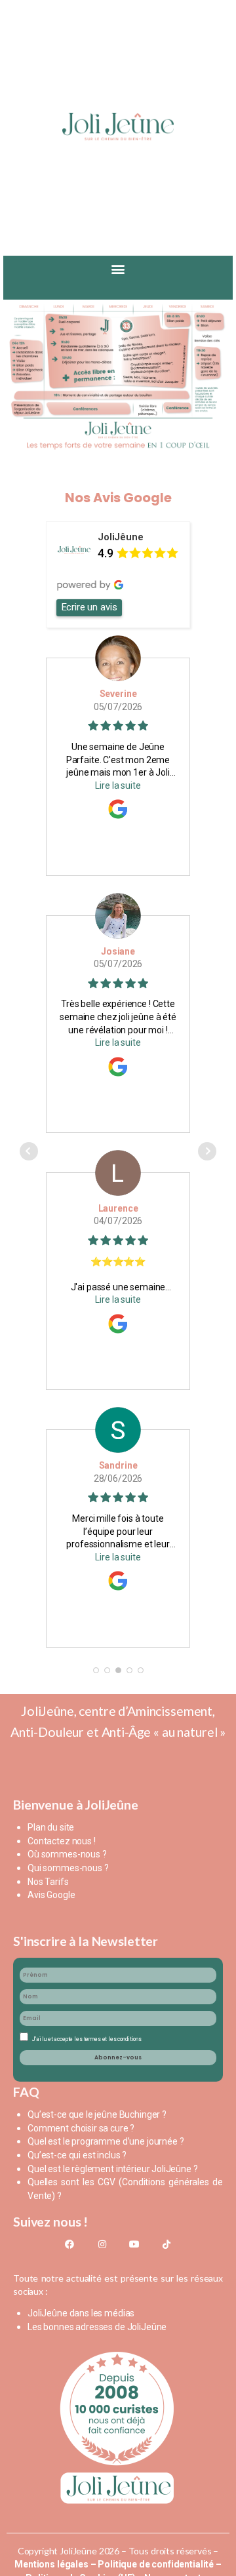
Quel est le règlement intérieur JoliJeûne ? (113, 2169)
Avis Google (51, 1895)
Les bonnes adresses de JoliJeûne (97, 2327)
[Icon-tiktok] (166, 2244)
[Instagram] (102, 2244)
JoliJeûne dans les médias (81, 2313)
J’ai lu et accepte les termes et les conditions (87, 2039)
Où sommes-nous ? (67, 1854)
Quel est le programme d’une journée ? (106, 2141)
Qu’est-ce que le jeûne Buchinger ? (97, 2114)
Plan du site (51, 1827)
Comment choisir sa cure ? (81, 2128)
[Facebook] (69, 2244)
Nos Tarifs (48, 1882)
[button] (118, 270)
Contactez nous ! (62, 1841)
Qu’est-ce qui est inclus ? (77, 2155)
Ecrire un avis (89, 607)
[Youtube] (134, 2244)
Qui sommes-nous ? (68, 1868)
